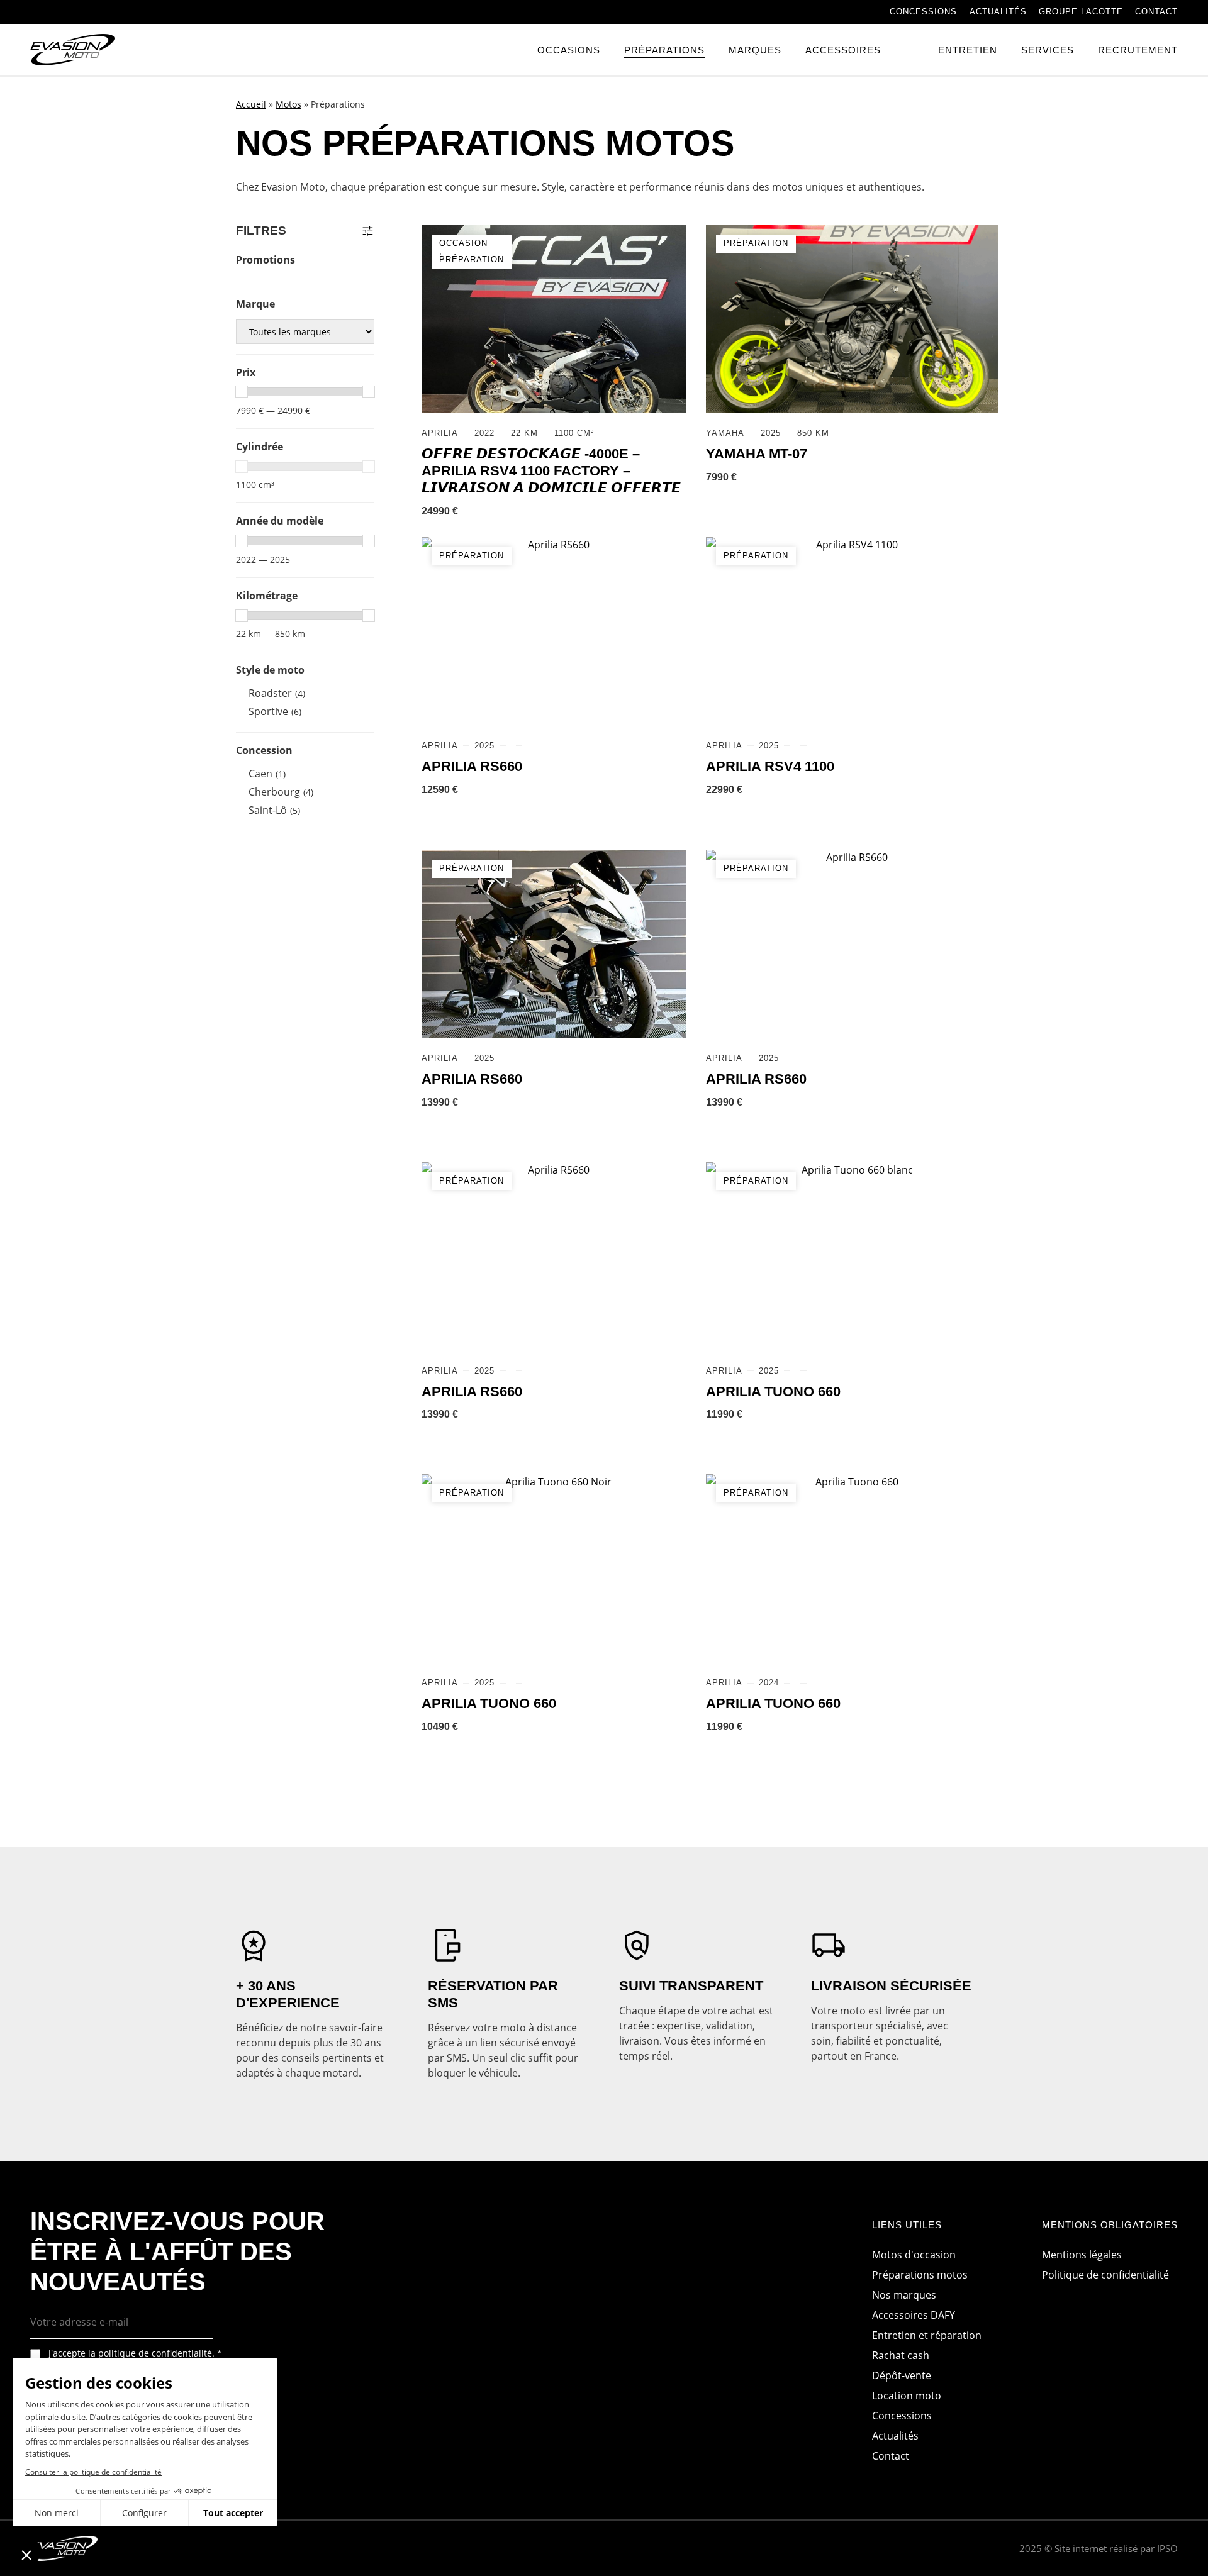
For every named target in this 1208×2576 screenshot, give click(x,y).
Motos (288, 104)
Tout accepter (233, 2513)
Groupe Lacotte (1081, 12)
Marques (755, 50)
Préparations (664, 50)
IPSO (1167, 2548)
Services (1048, 50)
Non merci (57, 2513)
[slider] (242, 392)
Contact (1156, 12)
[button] (26, 2555)
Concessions (923, 12)
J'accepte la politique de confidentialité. (135, 2353)
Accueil (251, 104)
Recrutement (1138, 50)
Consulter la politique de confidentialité (93, 2472)
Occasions (569, 50)
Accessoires (843, 50)
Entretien (968, 50)
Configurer (144, 2513)
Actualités (998, 12)
